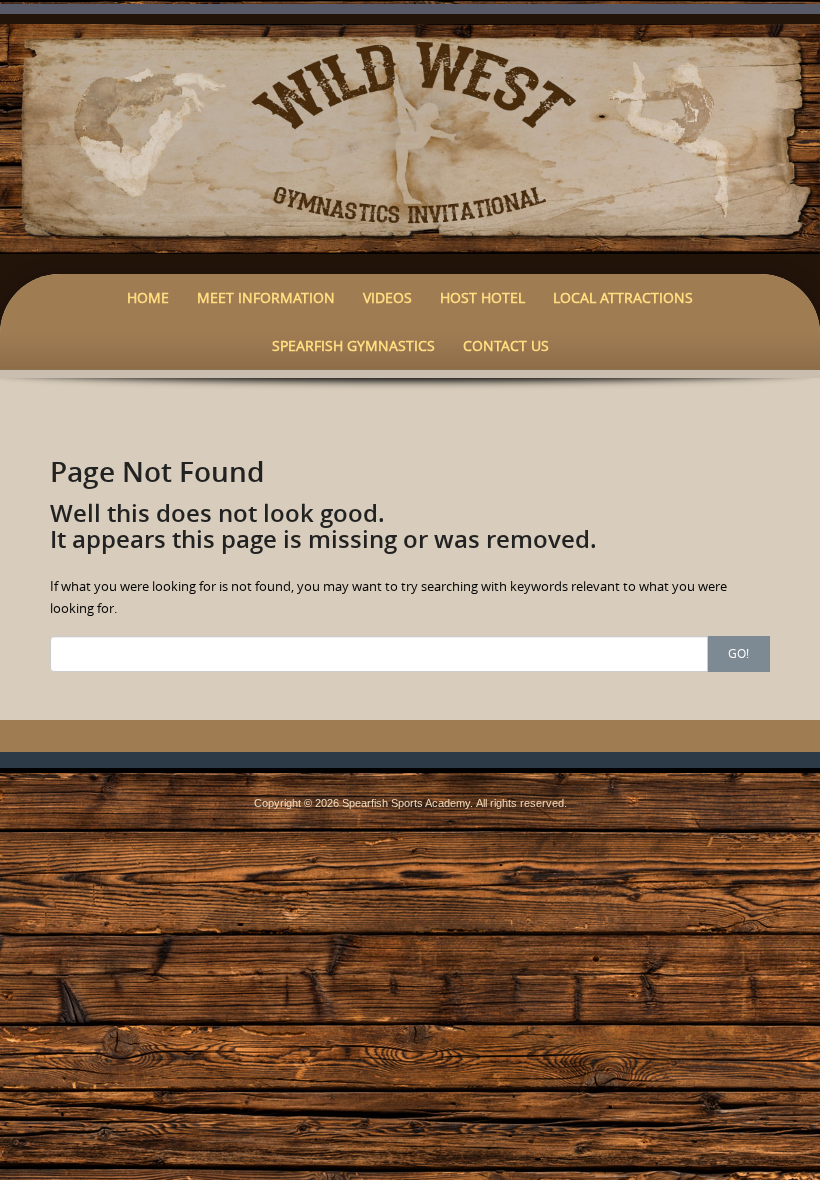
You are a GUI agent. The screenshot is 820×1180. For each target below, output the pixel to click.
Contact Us (506, 345)
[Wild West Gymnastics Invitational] (410, 137)
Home (148, 297)
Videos (387, 297)
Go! (738, 653)
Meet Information (266, 297)
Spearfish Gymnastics (353, 345)
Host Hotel (482, 297)
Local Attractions (623, 297)
